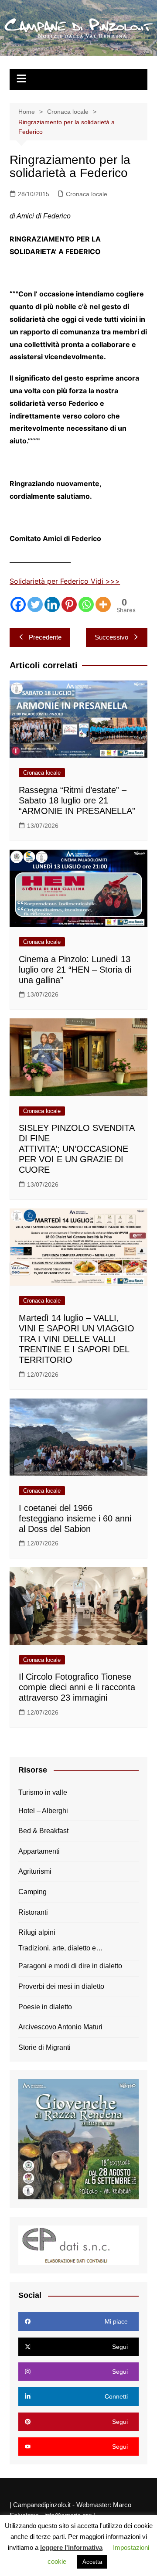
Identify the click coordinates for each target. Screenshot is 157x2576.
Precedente (45, 637)
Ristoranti (33, 1912)
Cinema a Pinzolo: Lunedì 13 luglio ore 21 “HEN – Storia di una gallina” (75, 970)
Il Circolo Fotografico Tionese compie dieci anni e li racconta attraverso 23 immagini (77, 1687)
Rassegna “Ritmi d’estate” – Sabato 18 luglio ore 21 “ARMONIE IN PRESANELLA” (77, 800)
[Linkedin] (52, 604)
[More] (103, 604)
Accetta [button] (92, 2562)
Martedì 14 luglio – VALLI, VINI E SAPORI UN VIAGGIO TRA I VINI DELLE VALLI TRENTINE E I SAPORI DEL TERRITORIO (77, 1339)
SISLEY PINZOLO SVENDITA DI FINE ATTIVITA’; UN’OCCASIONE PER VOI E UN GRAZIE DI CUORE (77, 1149)
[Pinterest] (69, 604)
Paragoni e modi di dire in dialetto (70, 1966)
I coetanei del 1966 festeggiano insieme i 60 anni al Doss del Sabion (75, 1518)
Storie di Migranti (44, 2047)
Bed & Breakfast (43, 1831)
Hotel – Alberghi (43, 1811)
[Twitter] (35, 604)
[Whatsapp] (86, 604)
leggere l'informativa (71, 2547)
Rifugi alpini (37, 1932)
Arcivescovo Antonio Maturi (60, 2027)
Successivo (111, 637)
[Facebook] (18, 604)
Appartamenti (39, 1851)
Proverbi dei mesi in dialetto (61, 1986)
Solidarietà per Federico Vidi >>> (65, 581)
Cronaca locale (87, 194)
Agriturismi (35, 1871)
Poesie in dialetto (45, 2007)
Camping (32, 1892)
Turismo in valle (43, 1792)
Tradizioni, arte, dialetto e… (61, 1948)
